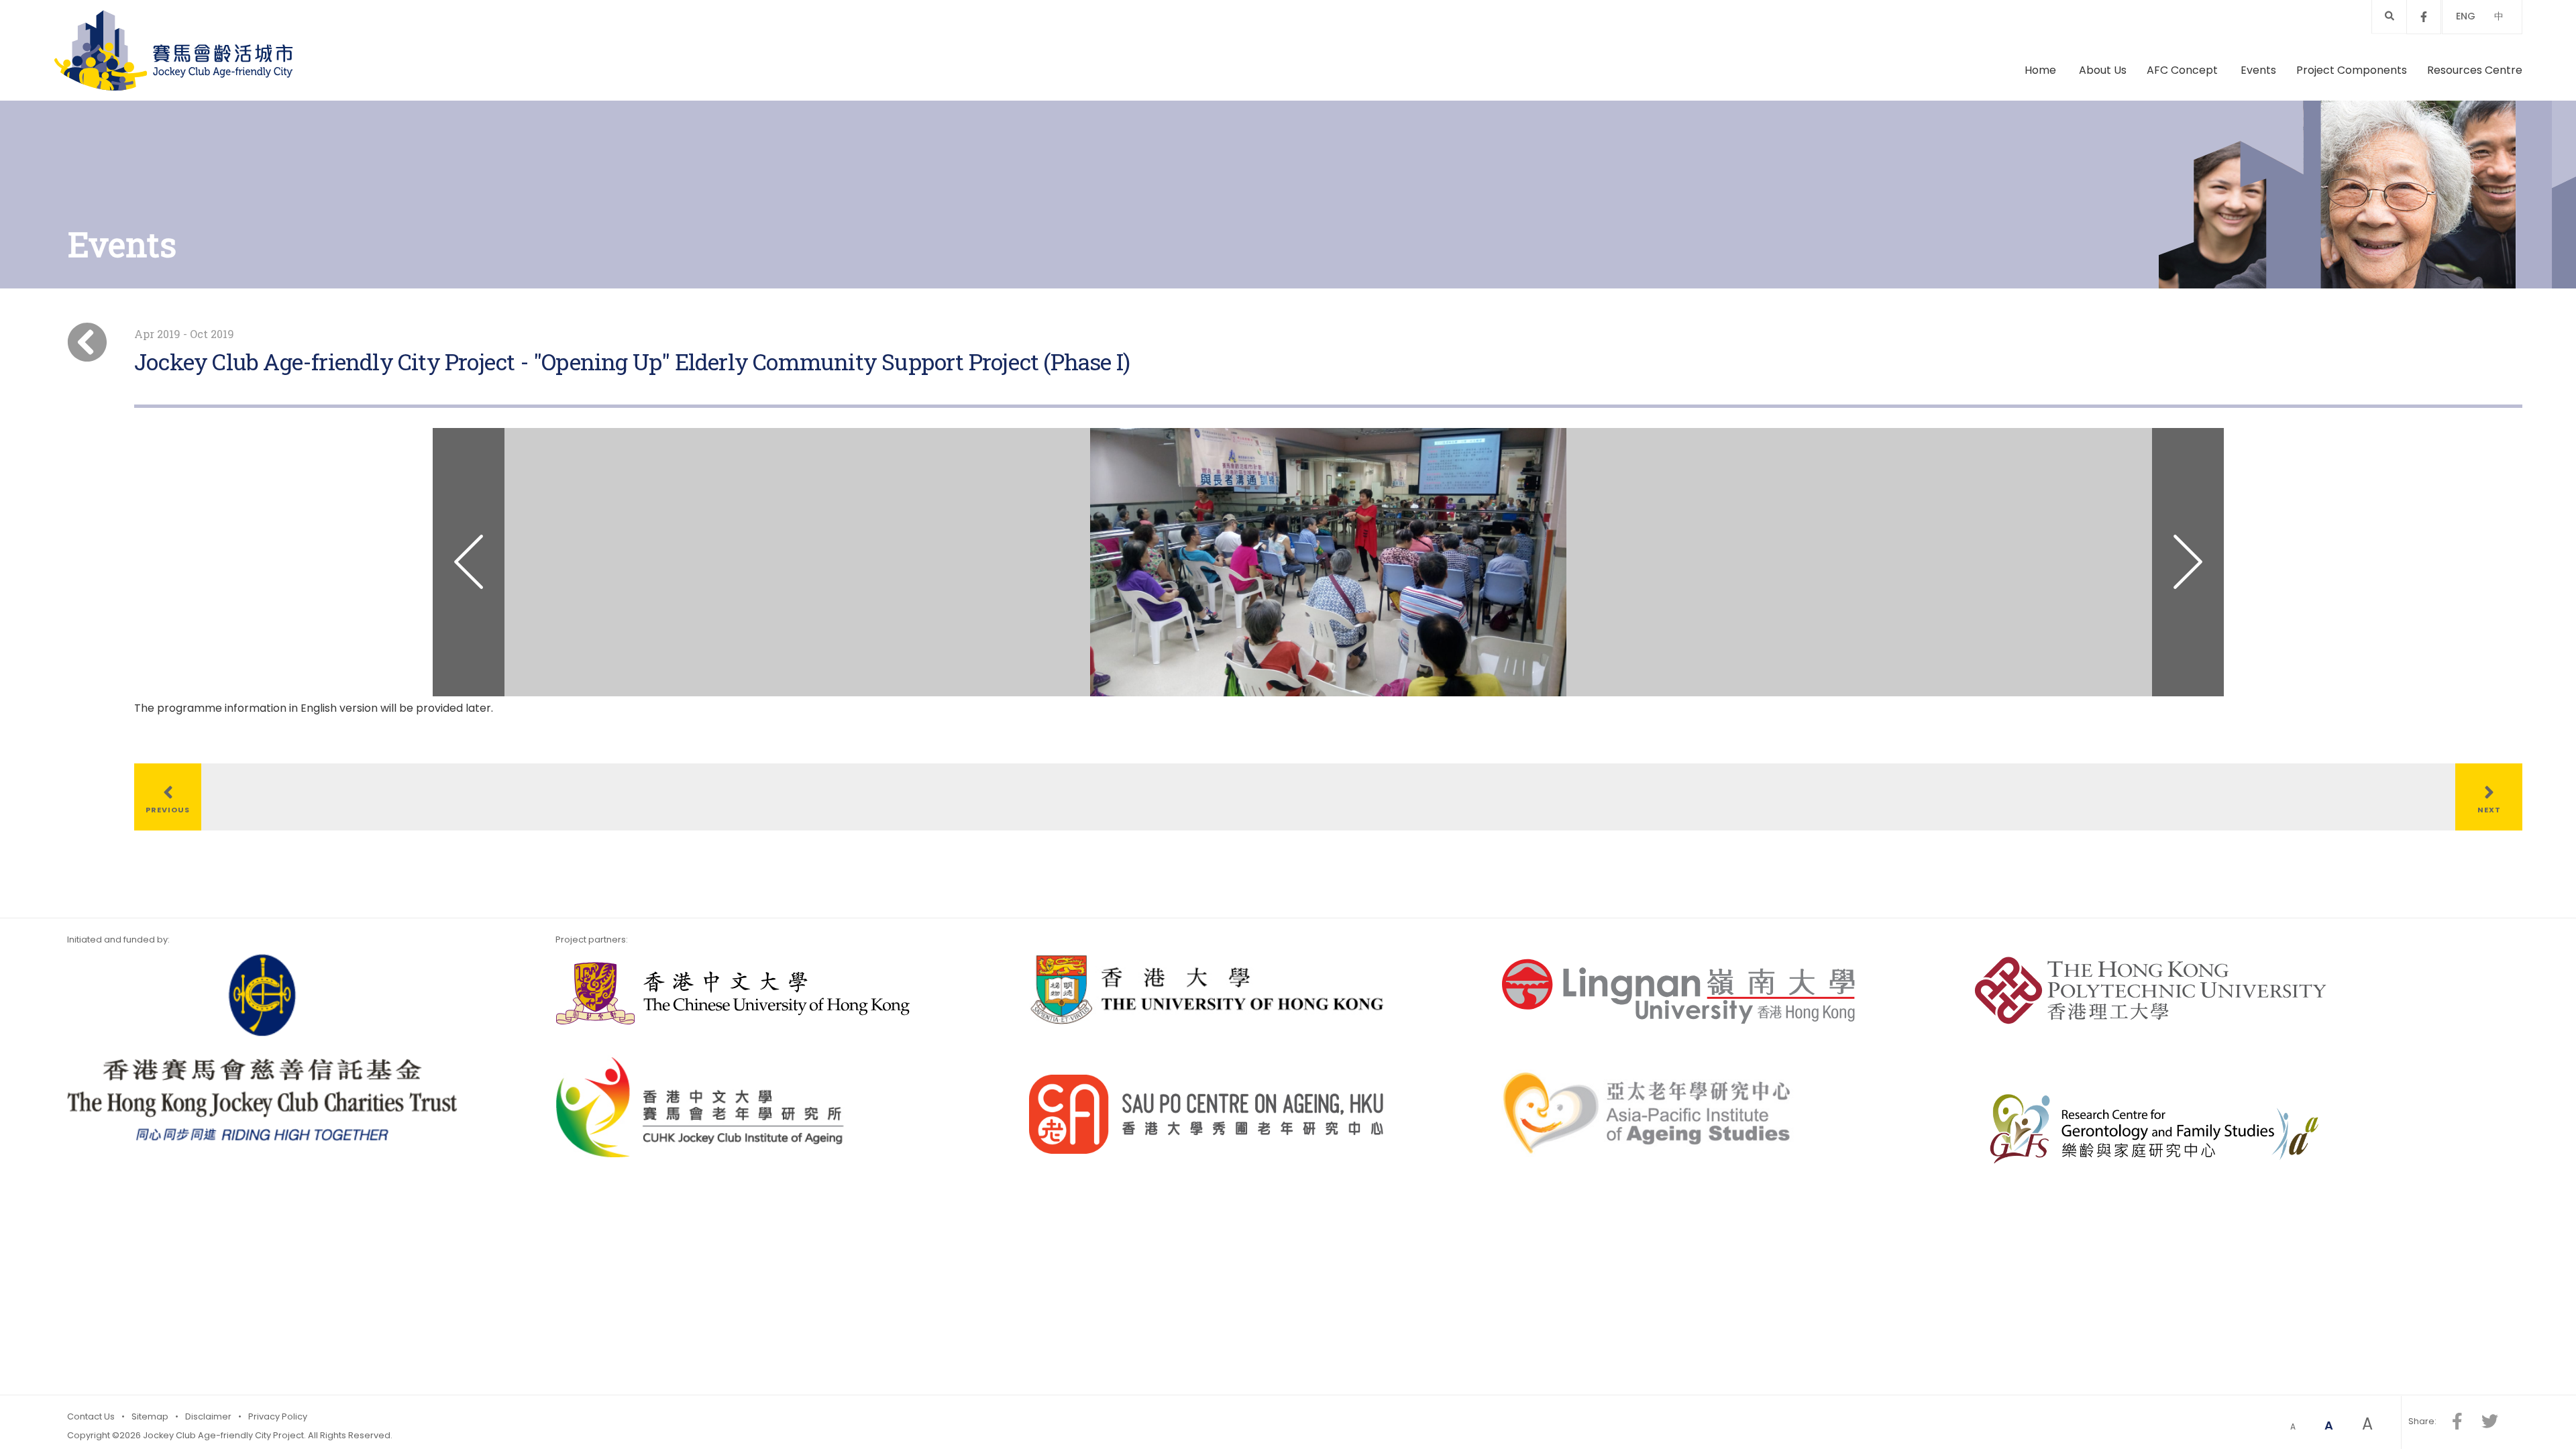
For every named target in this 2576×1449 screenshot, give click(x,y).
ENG (2466, 16)
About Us (2103, 70)
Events (2258, 70)
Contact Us (91, 1416)
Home (2040, 70)
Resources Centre (2475, 70)
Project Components (2352, 70)
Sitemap (150, 1416)
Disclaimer (208, 1416)
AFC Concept (2184, 70)
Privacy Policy (278, 1416)
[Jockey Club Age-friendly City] (173, 50)
